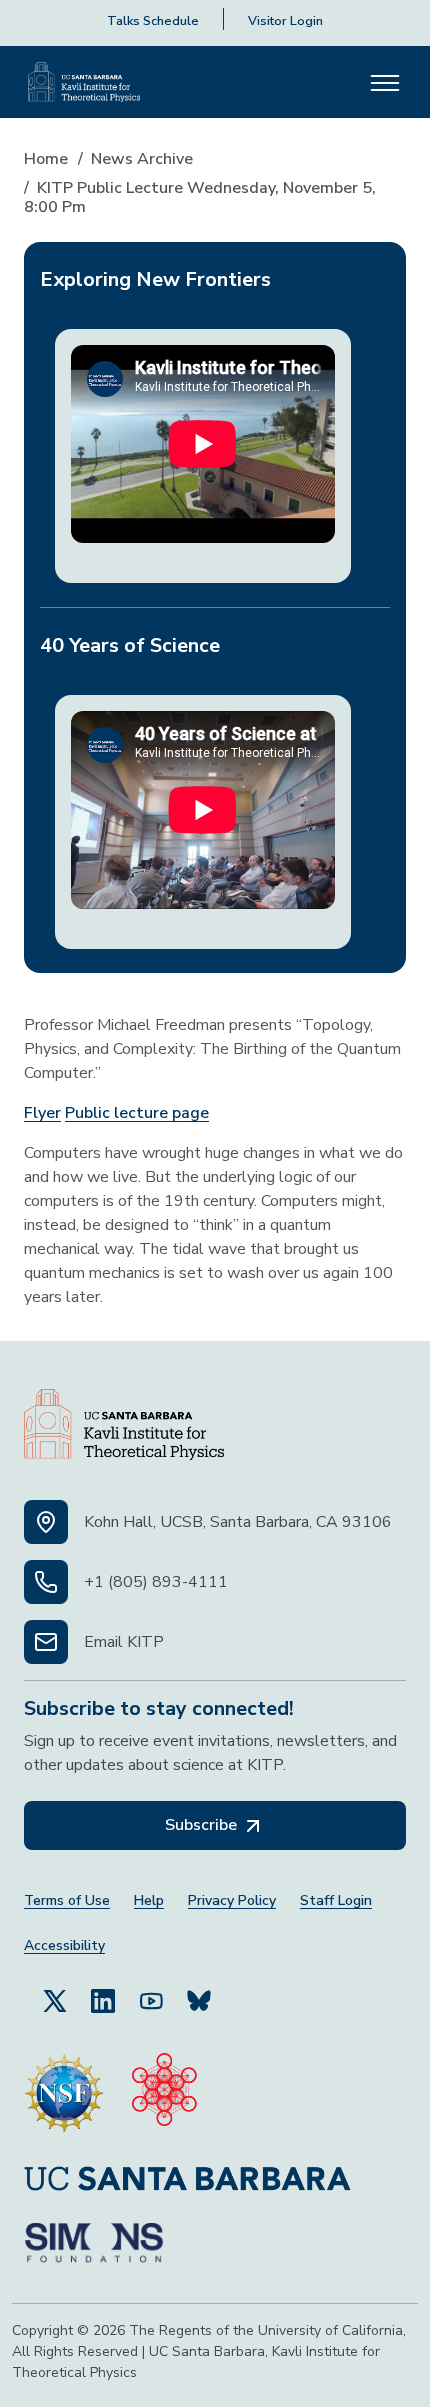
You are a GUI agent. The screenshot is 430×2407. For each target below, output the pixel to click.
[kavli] (164, 2093)
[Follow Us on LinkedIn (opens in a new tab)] (103, 2000)
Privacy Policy (232, 1900)
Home (46, 159)
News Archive (142, 159)
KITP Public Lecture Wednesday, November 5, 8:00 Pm (200, 197)
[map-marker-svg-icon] (46, 1522)
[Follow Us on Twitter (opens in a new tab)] (55, 2000)
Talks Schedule (153, 21)
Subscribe (203, 1825)
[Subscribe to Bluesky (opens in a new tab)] (199, 2000)
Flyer (42, 1113)
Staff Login (336, 1900)
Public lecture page (137, 1113)
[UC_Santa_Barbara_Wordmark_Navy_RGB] (187, 2177)
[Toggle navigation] (385, 82)
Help (149, 1900)
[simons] (94, 2243)
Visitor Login (285, 21)
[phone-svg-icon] (46, 1582)
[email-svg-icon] (46, 1642)
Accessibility (64, 1945)
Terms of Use (67, 1900)
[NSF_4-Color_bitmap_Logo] (64, 2093)
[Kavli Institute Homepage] (84, 82)
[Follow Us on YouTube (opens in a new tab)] (151, 2000)
